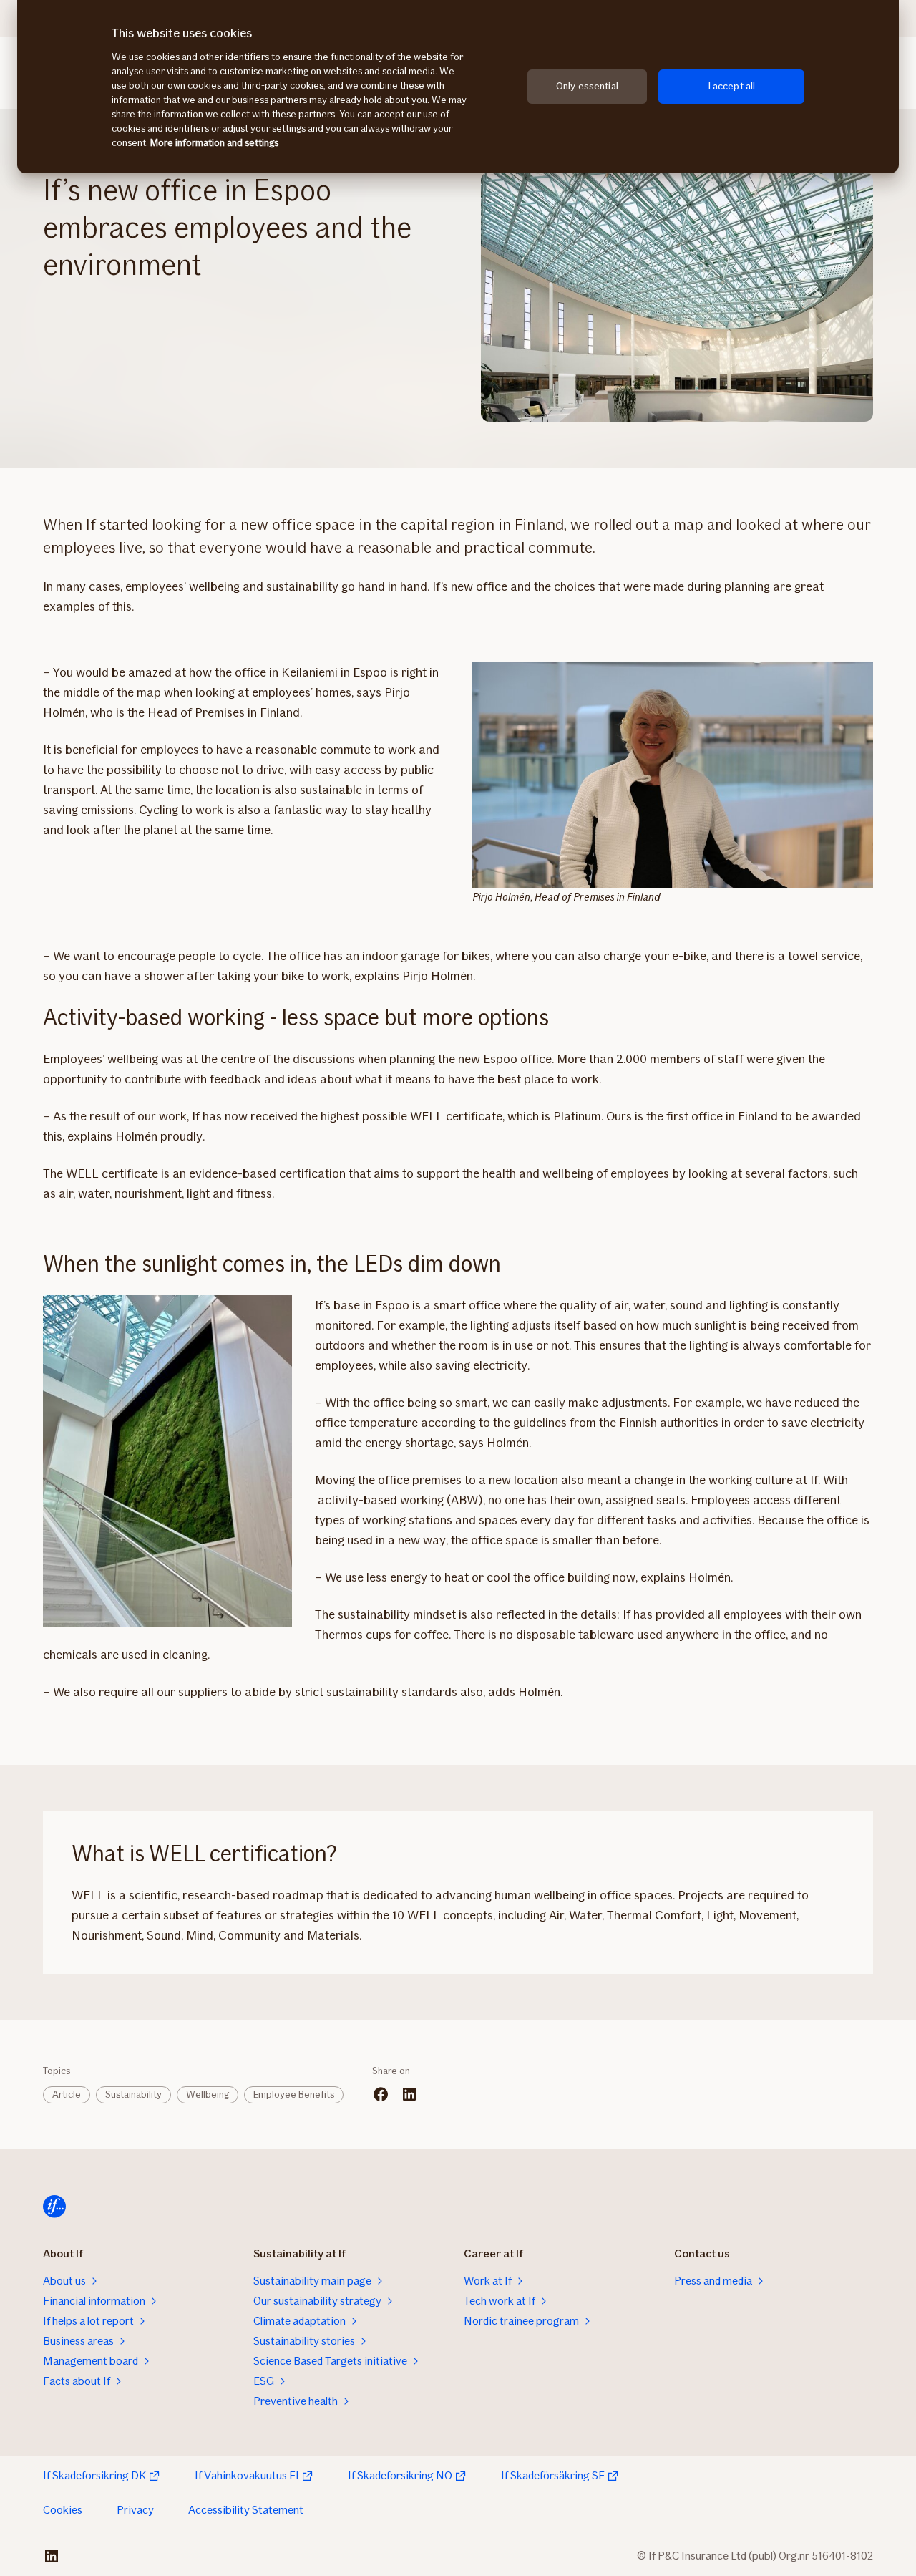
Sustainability (133, 2095)
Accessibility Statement (246, 2510)
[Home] (54, 2207)
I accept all (732, 86)
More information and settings (214, 143)
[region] (458, 87)
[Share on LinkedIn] (409, 2094)
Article (67, 2095)
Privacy (135, 2510)
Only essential (587, 86)
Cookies (63, 2510)
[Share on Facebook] (381, 2094)
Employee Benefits (294, 2095)
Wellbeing (208, 2095)
